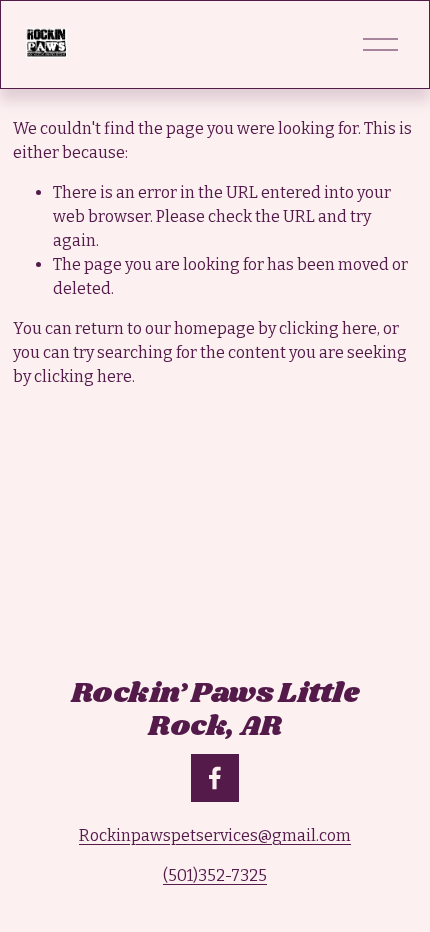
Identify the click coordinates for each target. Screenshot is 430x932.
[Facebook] (215, 778)
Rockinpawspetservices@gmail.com (215, 835)
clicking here (328, 328)
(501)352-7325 (215, 875)
